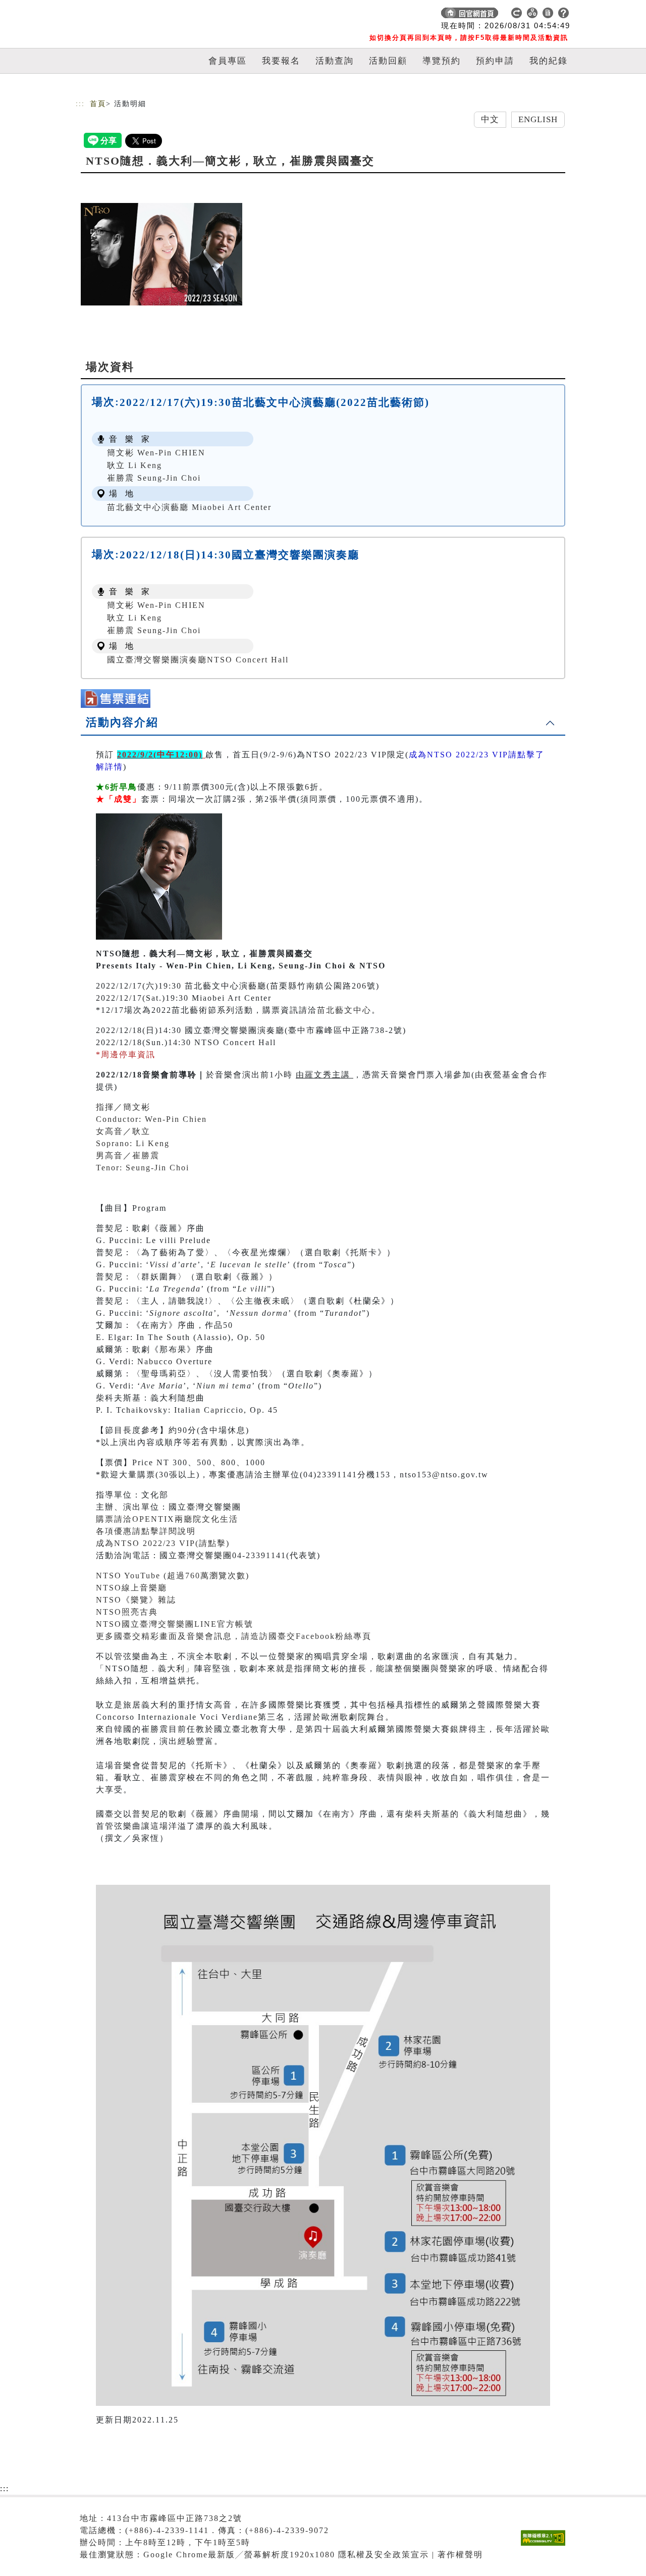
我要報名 (281, 61)
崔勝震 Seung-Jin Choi (154, 478)
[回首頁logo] (146, 15)
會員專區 (228, 61)
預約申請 (495, 61)
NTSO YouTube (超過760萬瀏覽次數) (173, 1576)
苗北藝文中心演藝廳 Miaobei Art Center (189, 507)
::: (80, 104)
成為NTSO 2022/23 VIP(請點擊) (163, 1543)
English (538, 119)
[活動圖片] (161, 254)
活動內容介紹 (122, 722)
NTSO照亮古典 (127, 1612)
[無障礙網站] (546, 2545)
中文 (490, 119)
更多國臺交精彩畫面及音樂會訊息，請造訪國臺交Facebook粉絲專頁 (234, 1636)
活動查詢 (335, 61)
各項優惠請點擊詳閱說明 (146, 1531)
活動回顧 (388, 61)
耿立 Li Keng (134, 465)
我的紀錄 (549, 61)
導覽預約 (442, 61)
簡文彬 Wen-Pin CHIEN (156, 453)
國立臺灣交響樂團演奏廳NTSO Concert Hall (198, 660)
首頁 (98, 104)
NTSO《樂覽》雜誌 (136, 1600)
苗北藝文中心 (344, 1010)
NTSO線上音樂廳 (131, 1588)
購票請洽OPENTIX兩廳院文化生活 (167, 1519)
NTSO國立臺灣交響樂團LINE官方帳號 (175, 1624)
